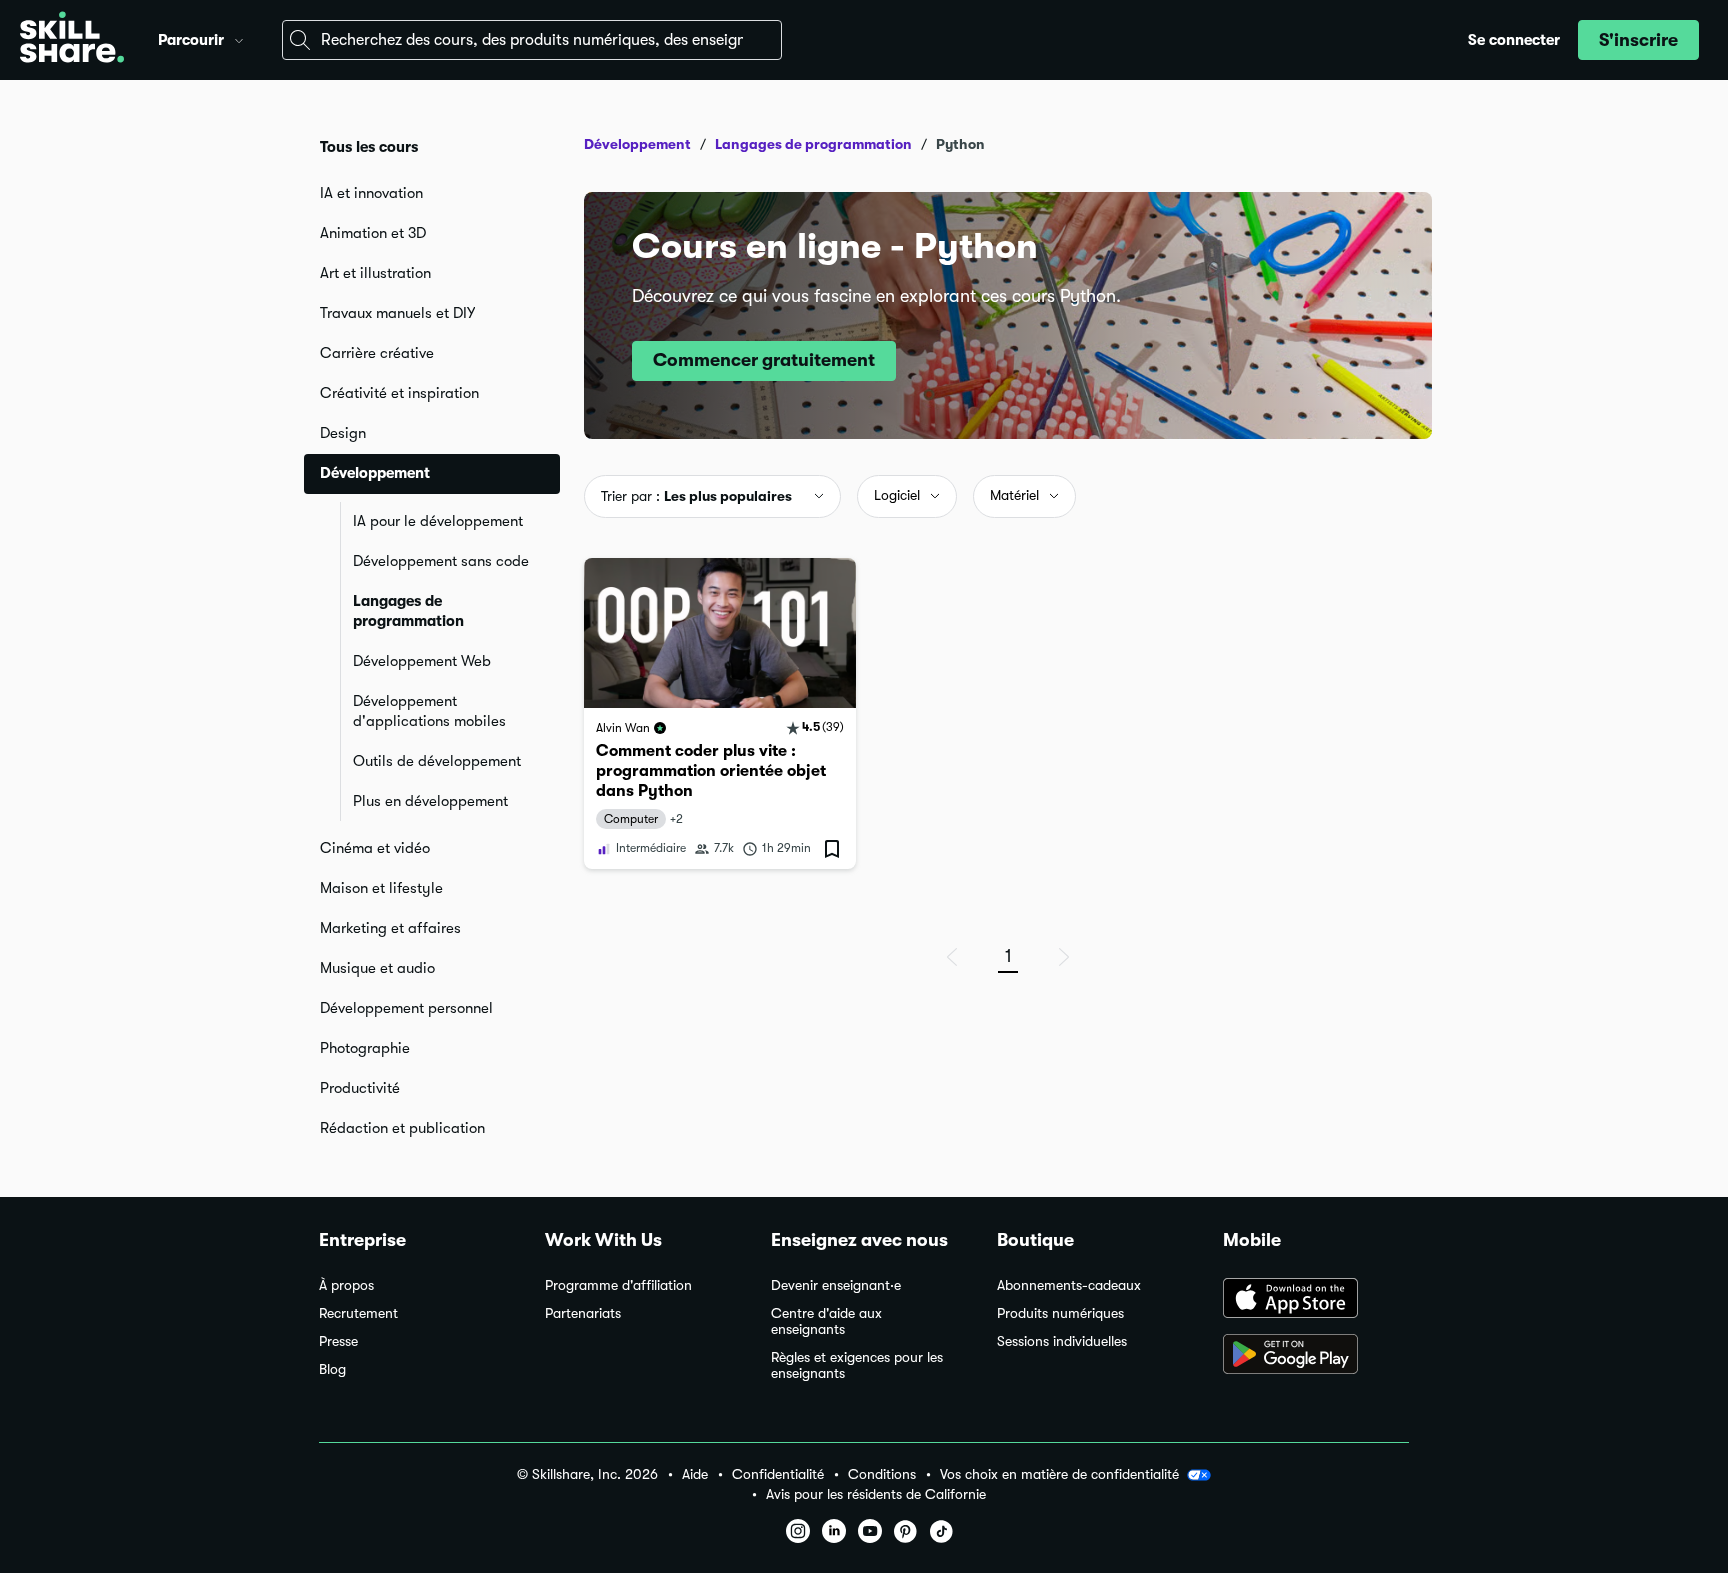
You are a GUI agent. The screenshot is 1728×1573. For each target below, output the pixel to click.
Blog (332, 1369)
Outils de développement (437, 761)
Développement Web (422, 661)
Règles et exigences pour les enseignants (857, 1365)
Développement (637, 144)
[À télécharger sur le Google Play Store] (1316, 1356)
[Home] (72, 40)
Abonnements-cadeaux (1069, 1285)
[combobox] (532, 40)
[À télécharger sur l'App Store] (1316, 1300)
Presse (338, 1341)
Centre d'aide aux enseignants (826, 1321)
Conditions (882, 1474)
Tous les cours (369, 147)
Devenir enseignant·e (836, 1285)
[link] (720, 713)
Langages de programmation (408, 611)
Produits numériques (1060, 1313)
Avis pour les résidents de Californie (876, 1494)
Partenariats (583, 1313)
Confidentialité (778, 1474)
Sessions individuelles (1062, 1341)
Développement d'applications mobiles (429, 711)
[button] (239, 38)
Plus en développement (430, 801)
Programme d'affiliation (618, 1285)
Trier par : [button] (696, 496)
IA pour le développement (438, 521)
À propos (346, 1285)
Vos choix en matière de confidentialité (1059, 1474)
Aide (695, 1474)
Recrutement (358, 1313)
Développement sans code (441, 561)
